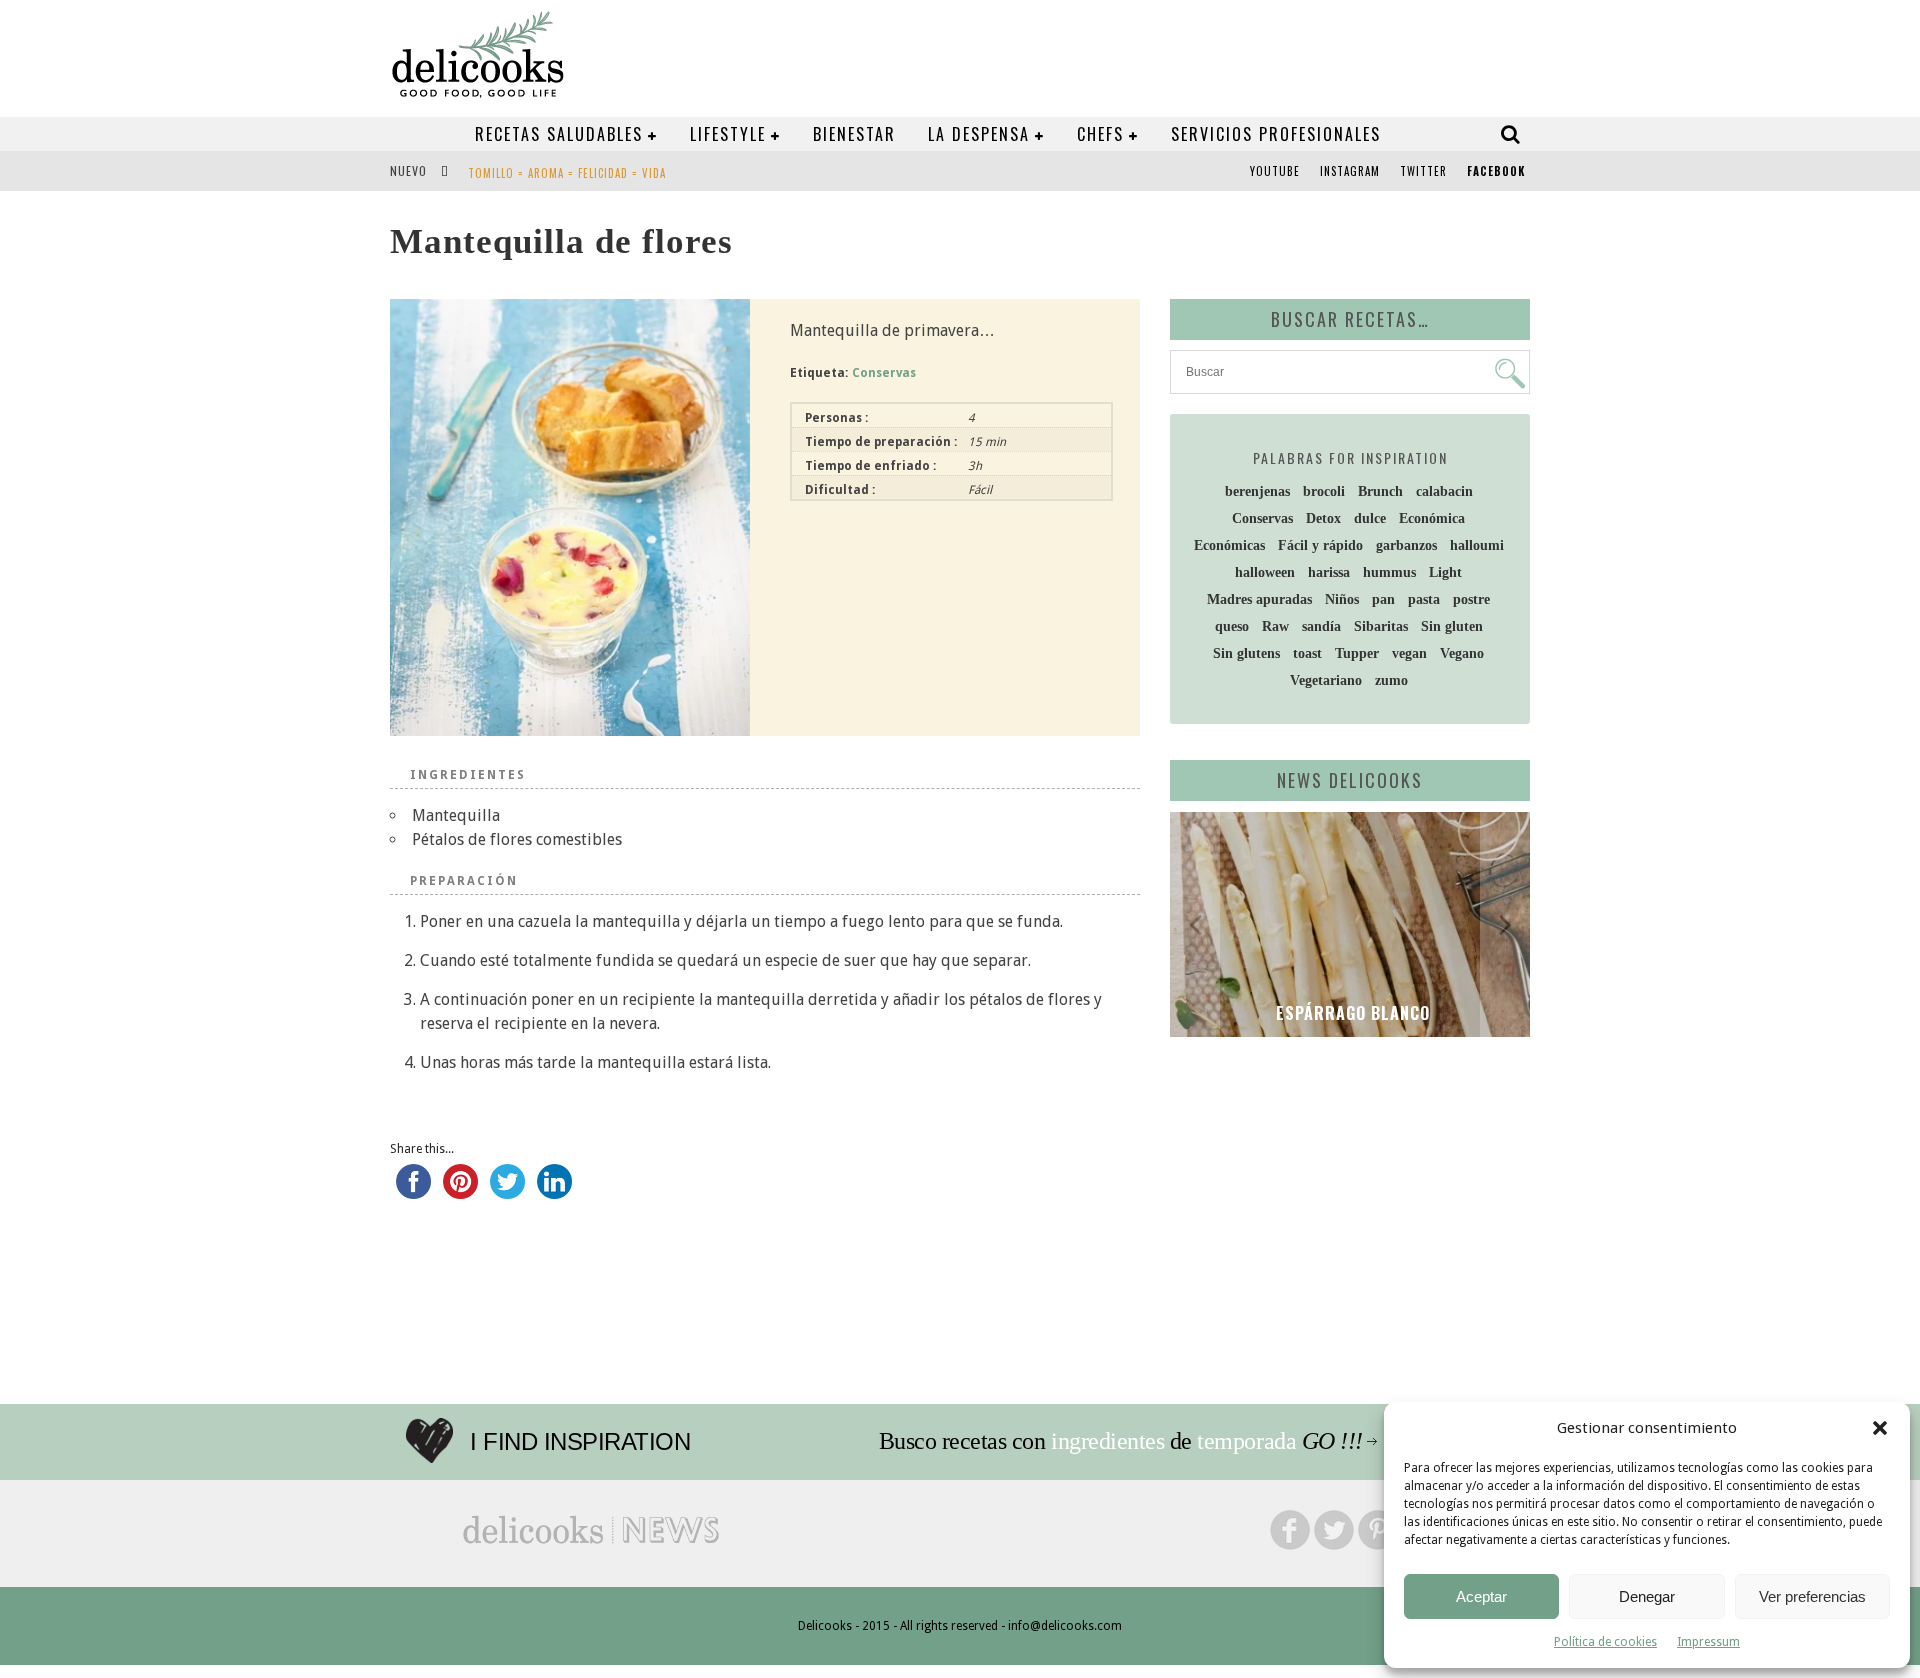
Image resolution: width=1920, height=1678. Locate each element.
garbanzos (1406, 545)
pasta (1424, 599)
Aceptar (1481, 1596)
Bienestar (854, 134)
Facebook (1496, 171)
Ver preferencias (1812, 1596)
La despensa (979, 134)
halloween (1265, 572)
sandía (1321, 626)
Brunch (1380, 491)
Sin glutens (1246, 653)
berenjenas (1257, 491)
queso (1232, 626)
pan (1383, 599)
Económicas (1229, 545)
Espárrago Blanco (1350, 1013)
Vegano (1462, 653)
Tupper (1357, 653)
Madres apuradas (1259, 599)
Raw (1275, 626)
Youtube (1275, 171)
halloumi (1477, 545)
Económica (1432, 518)
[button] (1880, 1428)
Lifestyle (728, 134)
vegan (1409, 653)
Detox (1323, 518)
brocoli (1324, 491)
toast (1307, 653)
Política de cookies (1605, 1642)
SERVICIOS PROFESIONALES (1276, 134)
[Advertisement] (1345, 1207)
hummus (1389, 572)
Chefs (1100, 134)
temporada (1246, 1441)
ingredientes (1107, 1441)
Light (1445, 572)
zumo (1391, 680)
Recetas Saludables (559, 134)
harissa (1329, 572)
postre (1471, 599)
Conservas (884, 373)
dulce (1370, 518)
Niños (1342, 599)
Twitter (1423, 171)
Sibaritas (1381, 626)
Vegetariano (1326, 680)
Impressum (1708, 1642)
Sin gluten (1452, 626)
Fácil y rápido (1320, 545)
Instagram (1350, 171)
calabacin (1444, 491)
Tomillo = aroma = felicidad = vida (567, 173)
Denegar (1647, 1596)
